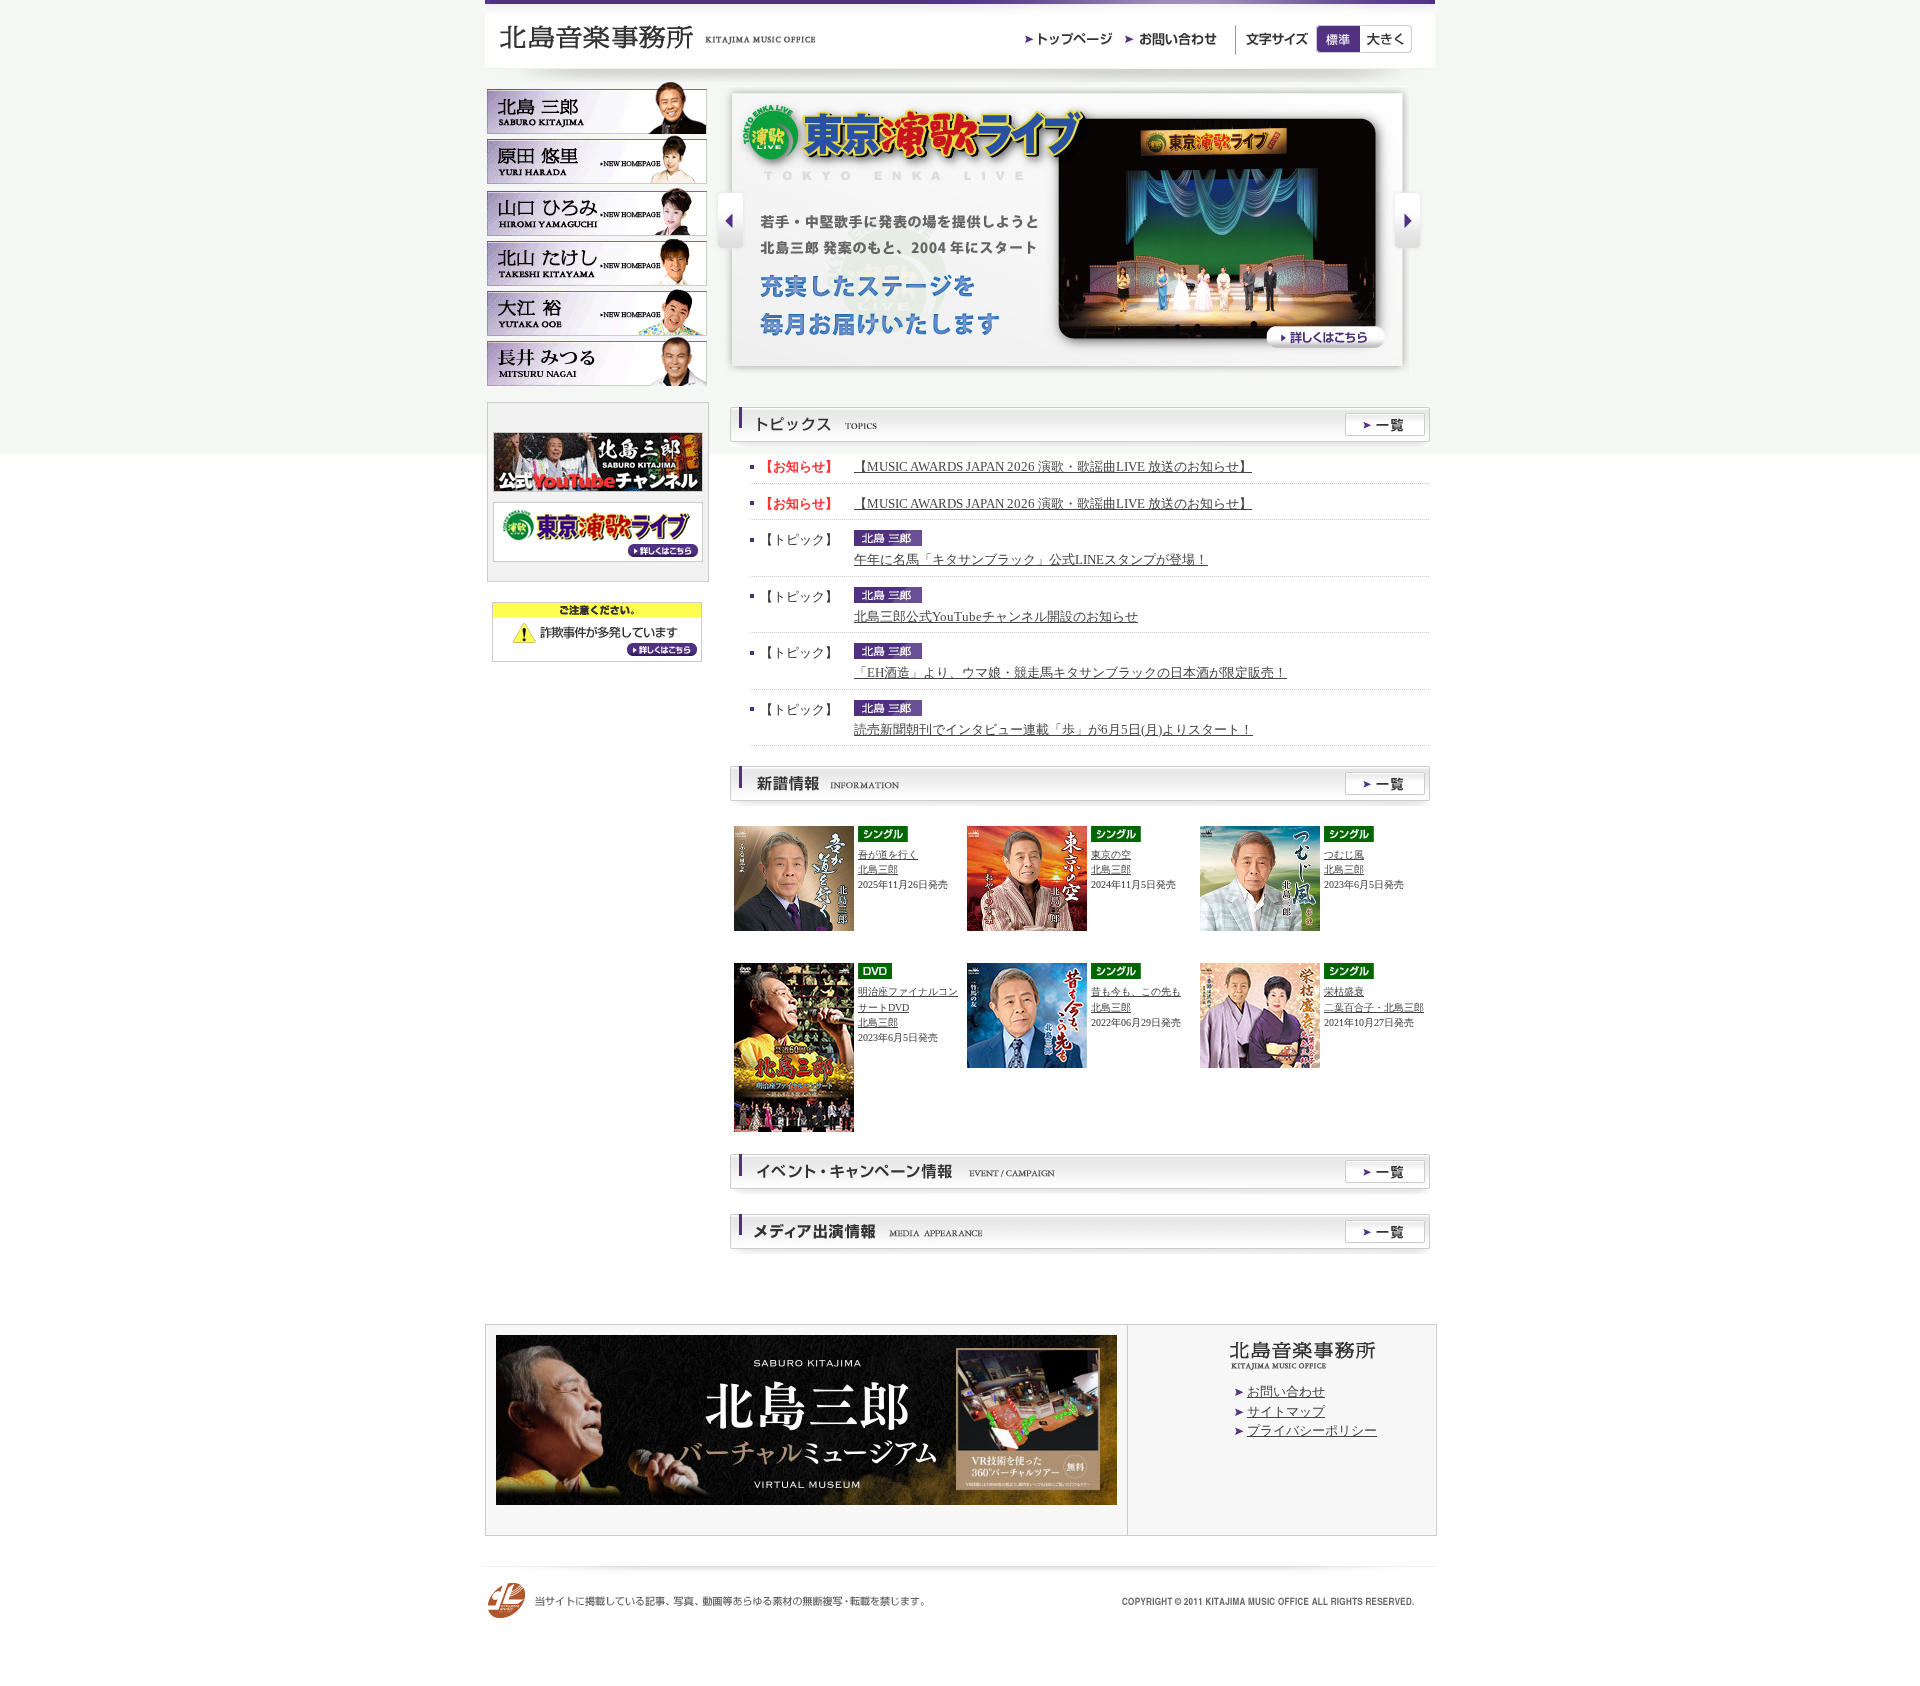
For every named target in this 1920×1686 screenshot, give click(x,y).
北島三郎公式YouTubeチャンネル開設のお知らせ (996, 616)
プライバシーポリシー (1312, 1430)
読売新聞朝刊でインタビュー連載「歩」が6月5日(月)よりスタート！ (1053, 729)
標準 (1338, 39)
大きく (1386, 39)
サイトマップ (1286, 1411)
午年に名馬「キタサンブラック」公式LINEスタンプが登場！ (1031, 559)
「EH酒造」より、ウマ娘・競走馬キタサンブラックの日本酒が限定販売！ (1070, 672)
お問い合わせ (1286, 1391)
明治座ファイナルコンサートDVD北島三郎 (908, 1006)
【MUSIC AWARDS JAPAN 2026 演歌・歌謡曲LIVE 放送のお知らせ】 (1053, 466)
